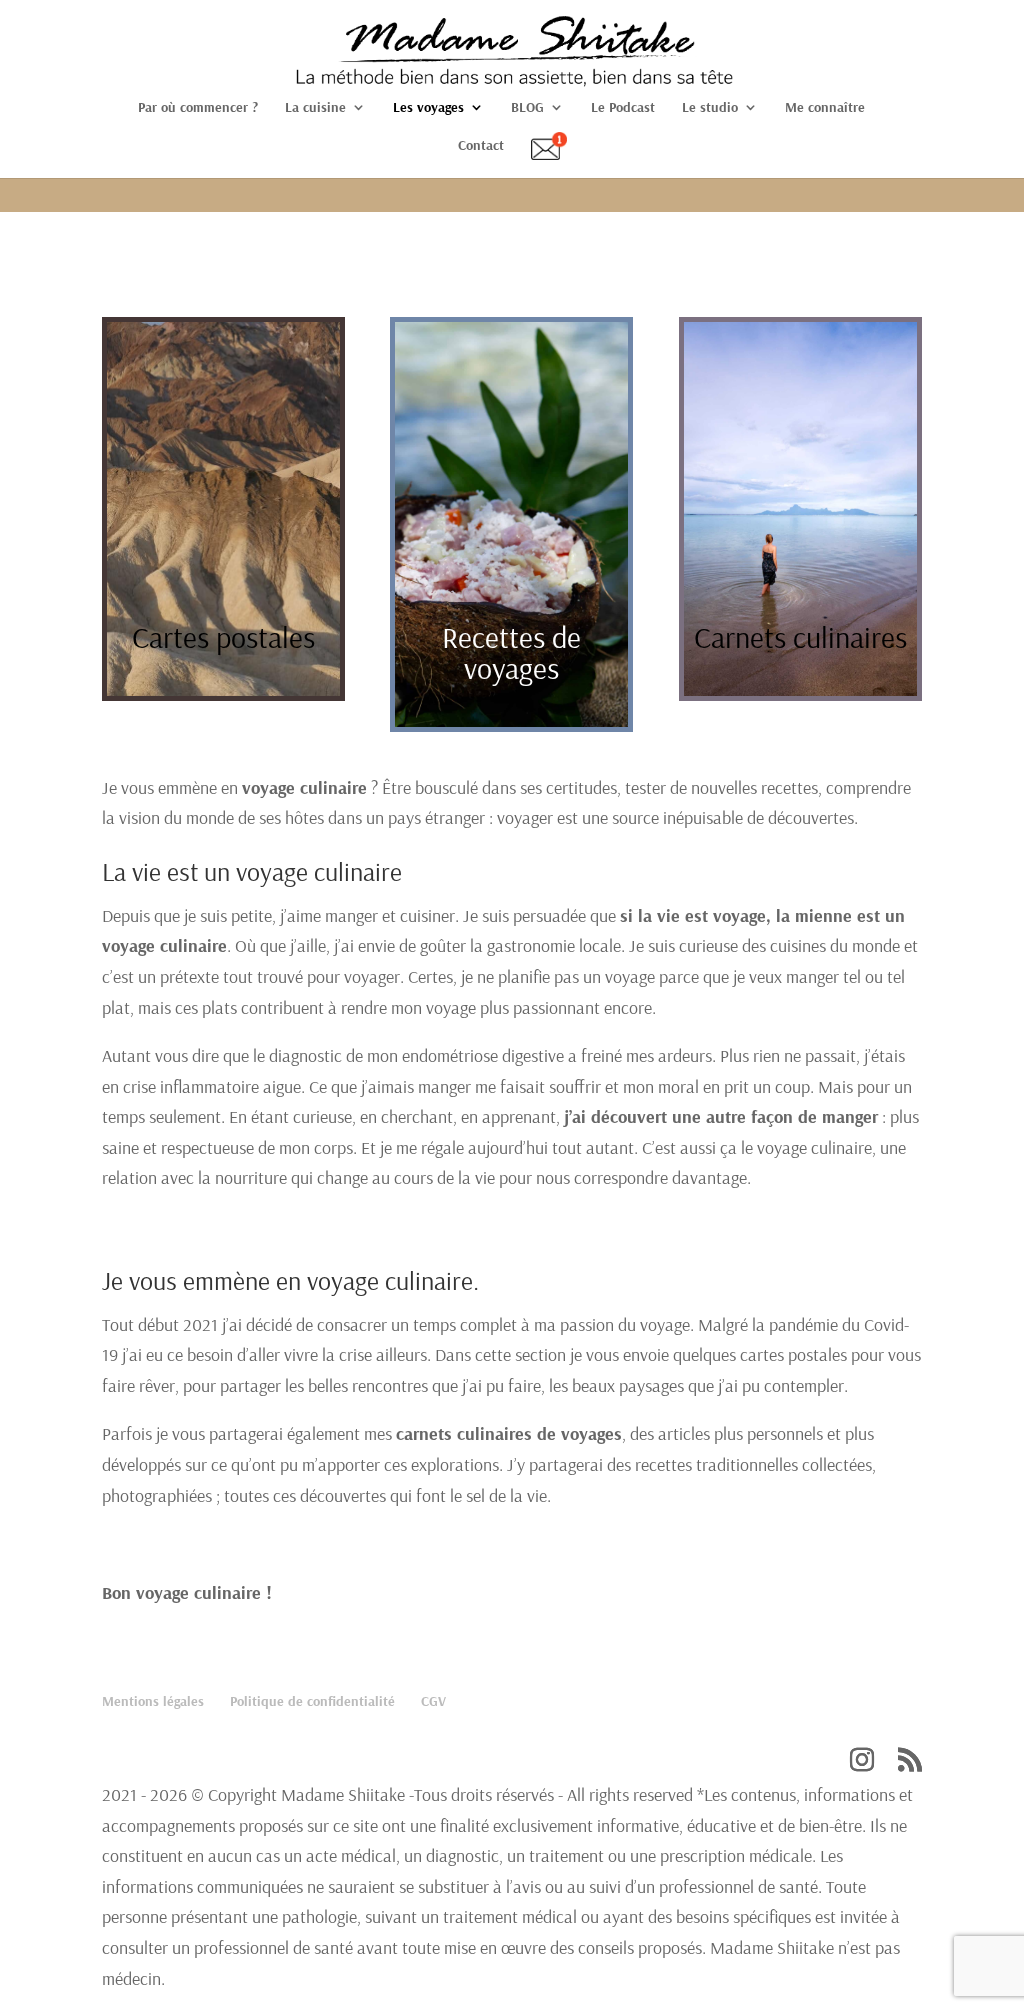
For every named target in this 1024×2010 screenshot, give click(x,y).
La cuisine (315, 108)
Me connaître (825, 108)
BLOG (527, 108)
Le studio (710, 108)
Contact (481, 146)
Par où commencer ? (198, 108)
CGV (433, 1701)
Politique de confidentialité (312, 1701)
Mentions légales (153, 1701)
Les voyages (428, 108)
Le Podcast (623, 108)
